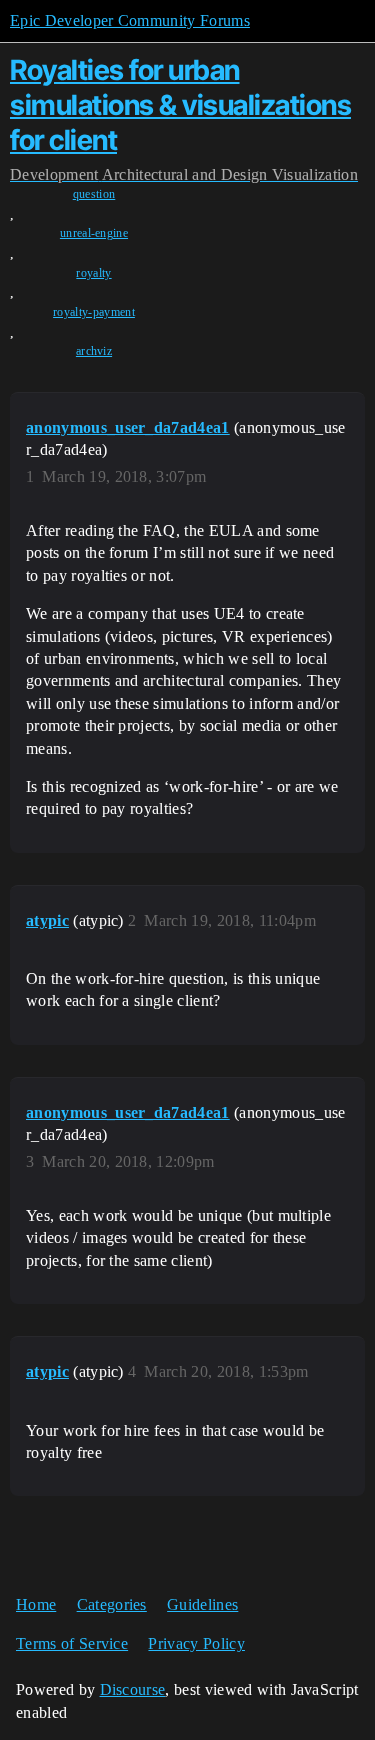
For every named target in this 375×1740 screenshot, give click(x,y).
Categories (112, 1604)
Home (36, 1604)
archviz (94, 351)
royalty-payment (94, 312)
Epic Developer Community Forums (130, 20)
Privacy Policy (196, 1643)
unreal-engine (94, 233)
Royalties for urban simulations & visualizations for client (180, 105)
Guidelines (202, 1604)
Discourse (133, 1689)
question (94, 194)
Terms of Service (72, 1643)
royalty (93, 273)
